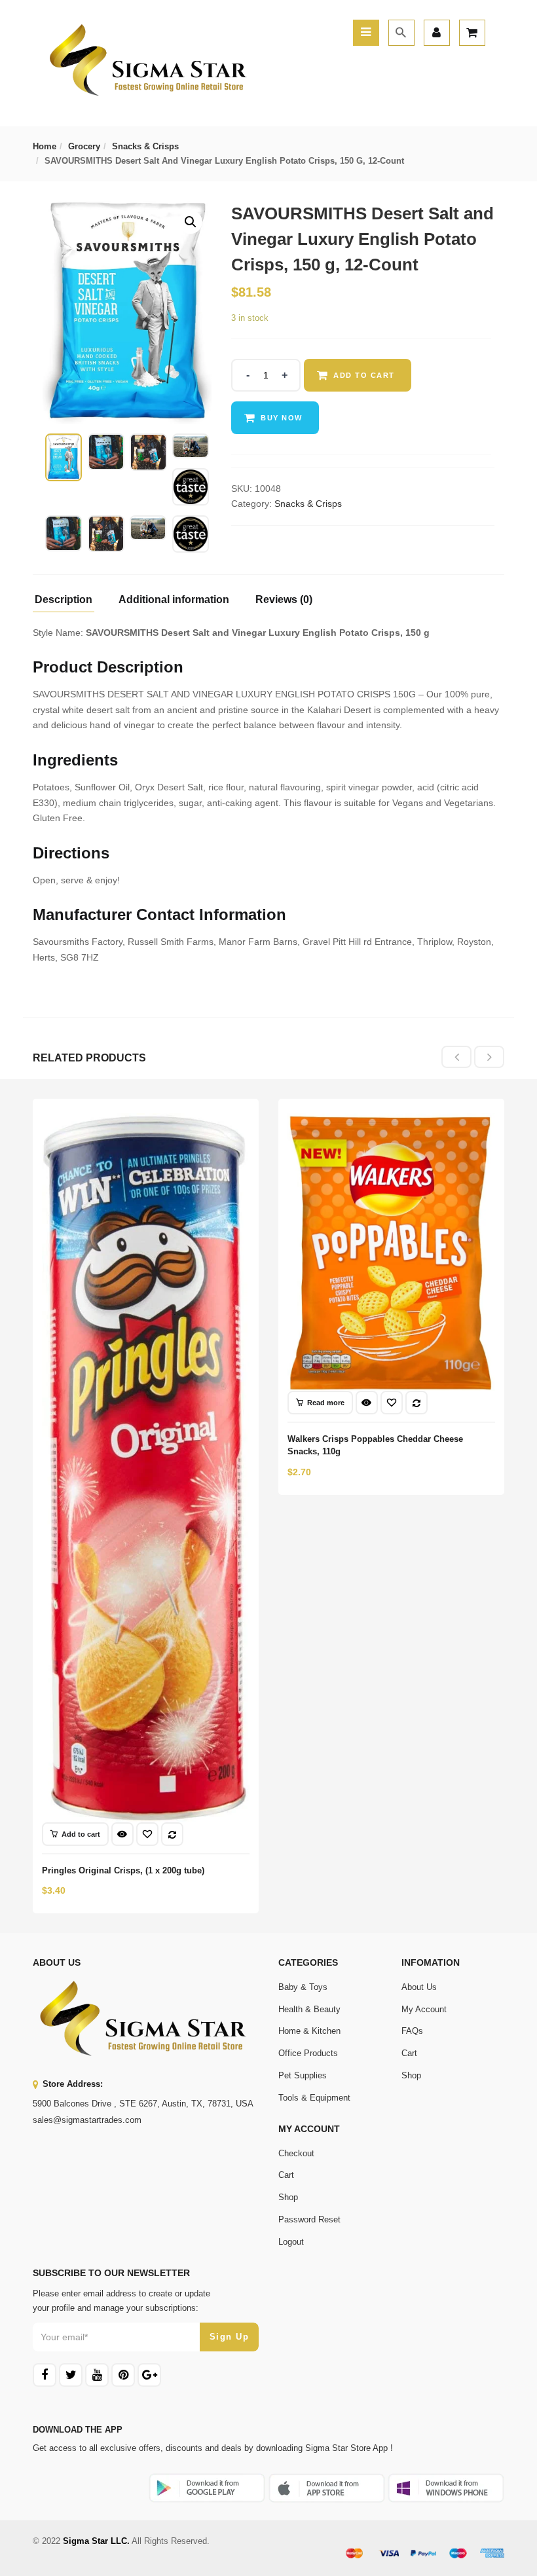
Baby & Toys (303, 1987)
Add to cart (364, 375)
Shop (411, 2075)
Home (45, 146)
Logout (291, 2242)
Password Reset (309, 2219)
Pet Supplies (303, 2075)
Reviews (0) (284, 600)
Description (64, 600)
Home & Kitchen (309, 2031)
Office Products (308, 2053)
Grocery (84, 146)
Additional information (174, 600)
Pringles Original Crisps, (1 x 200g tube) (123, 1870)
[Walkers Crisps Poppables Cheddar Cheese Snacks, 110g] (391, 1120)
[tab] (68, 603)
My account (424, 2009)
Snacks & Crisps (145, 146)
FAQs (412, 2031)
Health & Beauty (309, 2009)
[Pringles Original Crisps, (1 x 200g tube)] (146, 1120)
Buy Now (282, 418)
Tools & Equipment (314, 2098)
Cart (409, 2053)
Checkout (296, 2153)
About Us (419, 1987)
